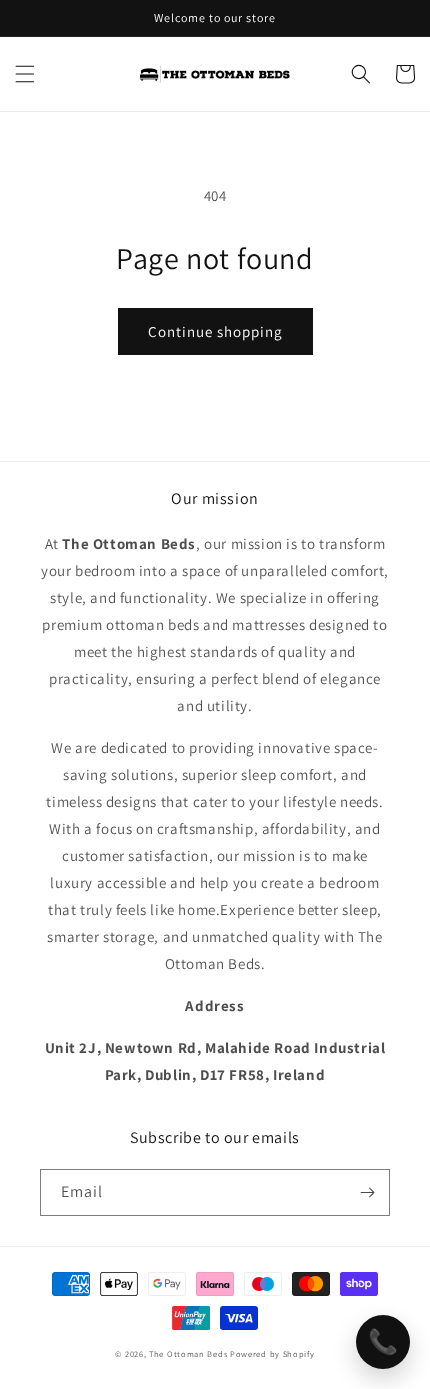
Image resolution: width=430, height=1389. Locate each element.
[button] (25, 74)
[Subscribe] (367, 1192)
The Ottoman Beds (188, 1353)
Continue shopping (215, 331)
